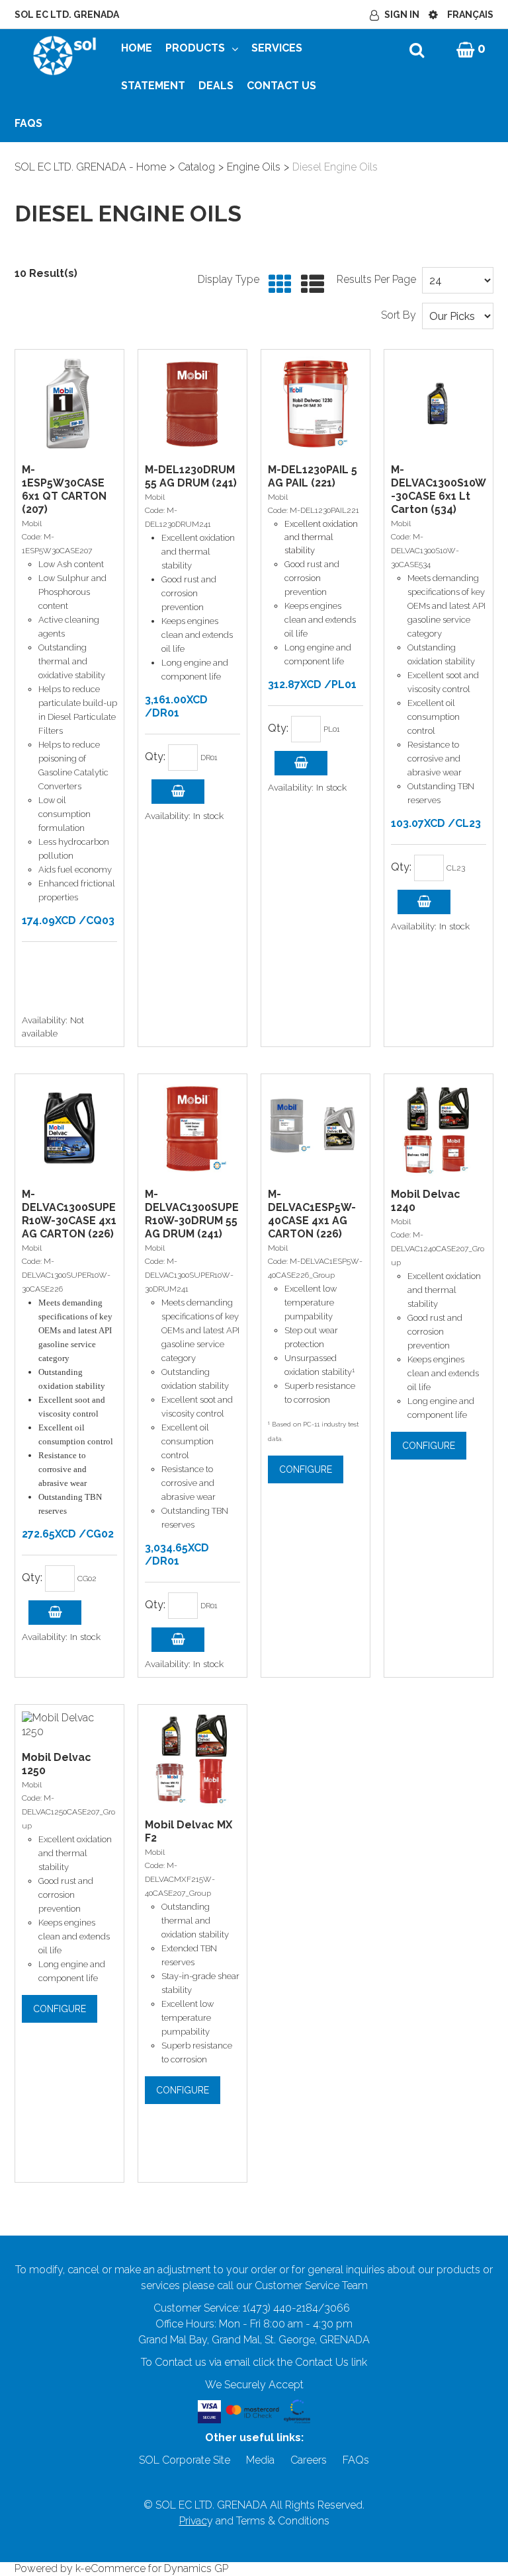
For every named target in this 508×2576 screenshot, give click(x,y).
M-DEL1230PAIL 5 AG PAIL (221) (313, 476)
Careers (309, 2460)
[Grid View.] (277, 285)
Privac (193, 2521)
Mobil (32, 524)
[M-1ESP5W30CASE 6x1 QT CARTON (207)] (69, 404)
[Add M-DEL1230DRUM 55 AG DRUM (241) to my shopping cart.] (178, 792)
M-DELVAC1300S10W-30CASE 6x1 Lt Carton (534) (439, 489)
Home (137, 48)
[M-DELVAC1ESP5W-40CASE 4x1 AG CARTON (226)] (316, 1128)
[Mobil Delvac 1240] (439, 1128)
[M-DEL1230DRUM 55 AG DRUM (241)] (192, 404)
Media (260, 2460)
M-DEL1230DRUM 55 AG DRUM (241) (191, 476)
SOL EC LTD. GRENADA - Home (90, 167)
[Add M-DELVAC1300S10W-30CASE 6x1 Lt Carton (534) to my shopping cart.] (424, 902)
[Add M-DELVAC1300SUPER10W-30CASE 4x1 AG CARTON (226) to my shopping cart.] (55, 1613)
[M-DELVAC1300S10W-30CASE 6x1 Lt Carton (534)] (439, 404)
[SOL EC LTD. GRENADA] (64, 55)
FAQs (28, 123)
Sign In (402, 15)
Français (470, 15)
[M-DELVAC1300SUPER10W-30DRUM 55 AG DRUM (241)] (192, 1128)
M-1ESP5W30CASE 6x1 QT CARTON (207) (64, 489)
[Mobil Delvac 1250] (69, 1725)
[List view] (309, 285)
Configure (306, 1469)
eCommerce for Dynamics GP (156, 2568)
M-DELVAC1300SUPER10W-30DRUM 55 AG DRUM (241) (192, 1214)
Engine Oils (254, 167)
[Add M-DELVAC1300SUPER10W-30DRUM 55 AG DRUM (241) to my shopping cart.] (178, 1640)
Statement (153, 86)
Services (277, 48)
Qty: (155, 757)
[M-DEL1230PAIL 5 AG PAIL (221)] (316, 404)
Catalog (196, 167)
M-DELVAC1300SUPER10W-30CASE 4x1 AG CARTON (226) (69, 1214)
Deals (216, 86)
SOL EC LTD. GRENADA (67, 15)
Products (195, 48)
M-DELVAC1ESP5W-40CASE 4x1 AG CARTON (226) (312, 1214)
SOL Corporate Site (185, 2460)
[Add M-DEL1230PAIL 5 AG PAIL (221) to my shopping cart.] (301, 763)
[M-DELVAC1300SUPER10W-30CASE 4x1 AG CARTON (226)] (69, 1128)
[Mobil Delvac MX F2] (192, 1759)
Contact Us (281, 86)
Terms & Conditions (283, 2521)
